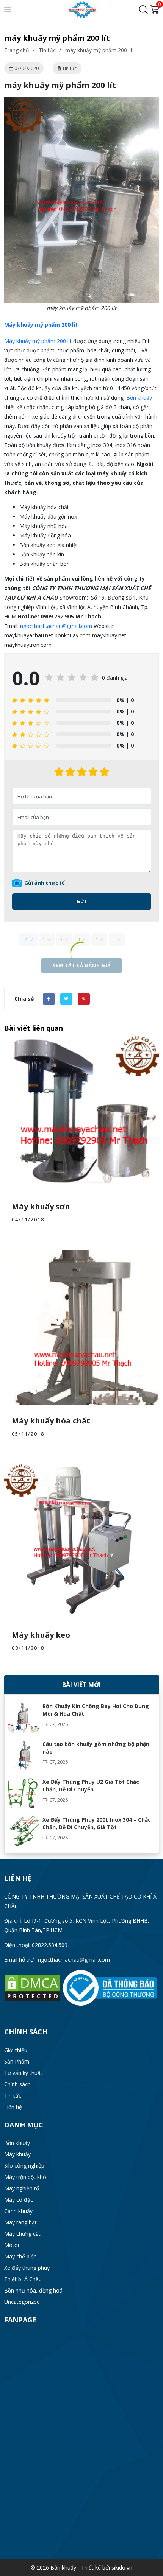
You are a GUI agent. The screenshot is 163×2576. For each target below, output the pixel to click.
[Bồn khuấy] (81, 9)
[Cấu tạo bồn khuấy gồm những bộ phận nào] (24, 1755)
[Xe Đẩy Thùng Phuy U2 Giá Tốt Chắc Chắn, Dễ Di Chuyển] (24, 1793)
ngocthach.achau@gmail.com (56, 626)
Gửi (82, 901)
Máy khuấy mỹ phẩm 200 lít (38, 341)
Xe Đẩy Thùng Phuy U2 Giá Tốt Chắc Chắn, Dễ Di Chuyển (91, 1786)
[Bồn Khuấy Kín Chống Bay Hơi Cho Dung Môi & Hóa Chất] (24, 1718)
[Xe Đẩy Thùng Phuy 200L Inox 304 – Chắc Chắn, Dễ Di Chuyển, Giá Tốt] (24, 1831)
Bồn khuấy (139, 398)
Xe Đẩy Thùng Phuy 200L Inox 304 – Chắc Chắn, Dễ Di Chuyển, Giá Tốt (97, 1823)
